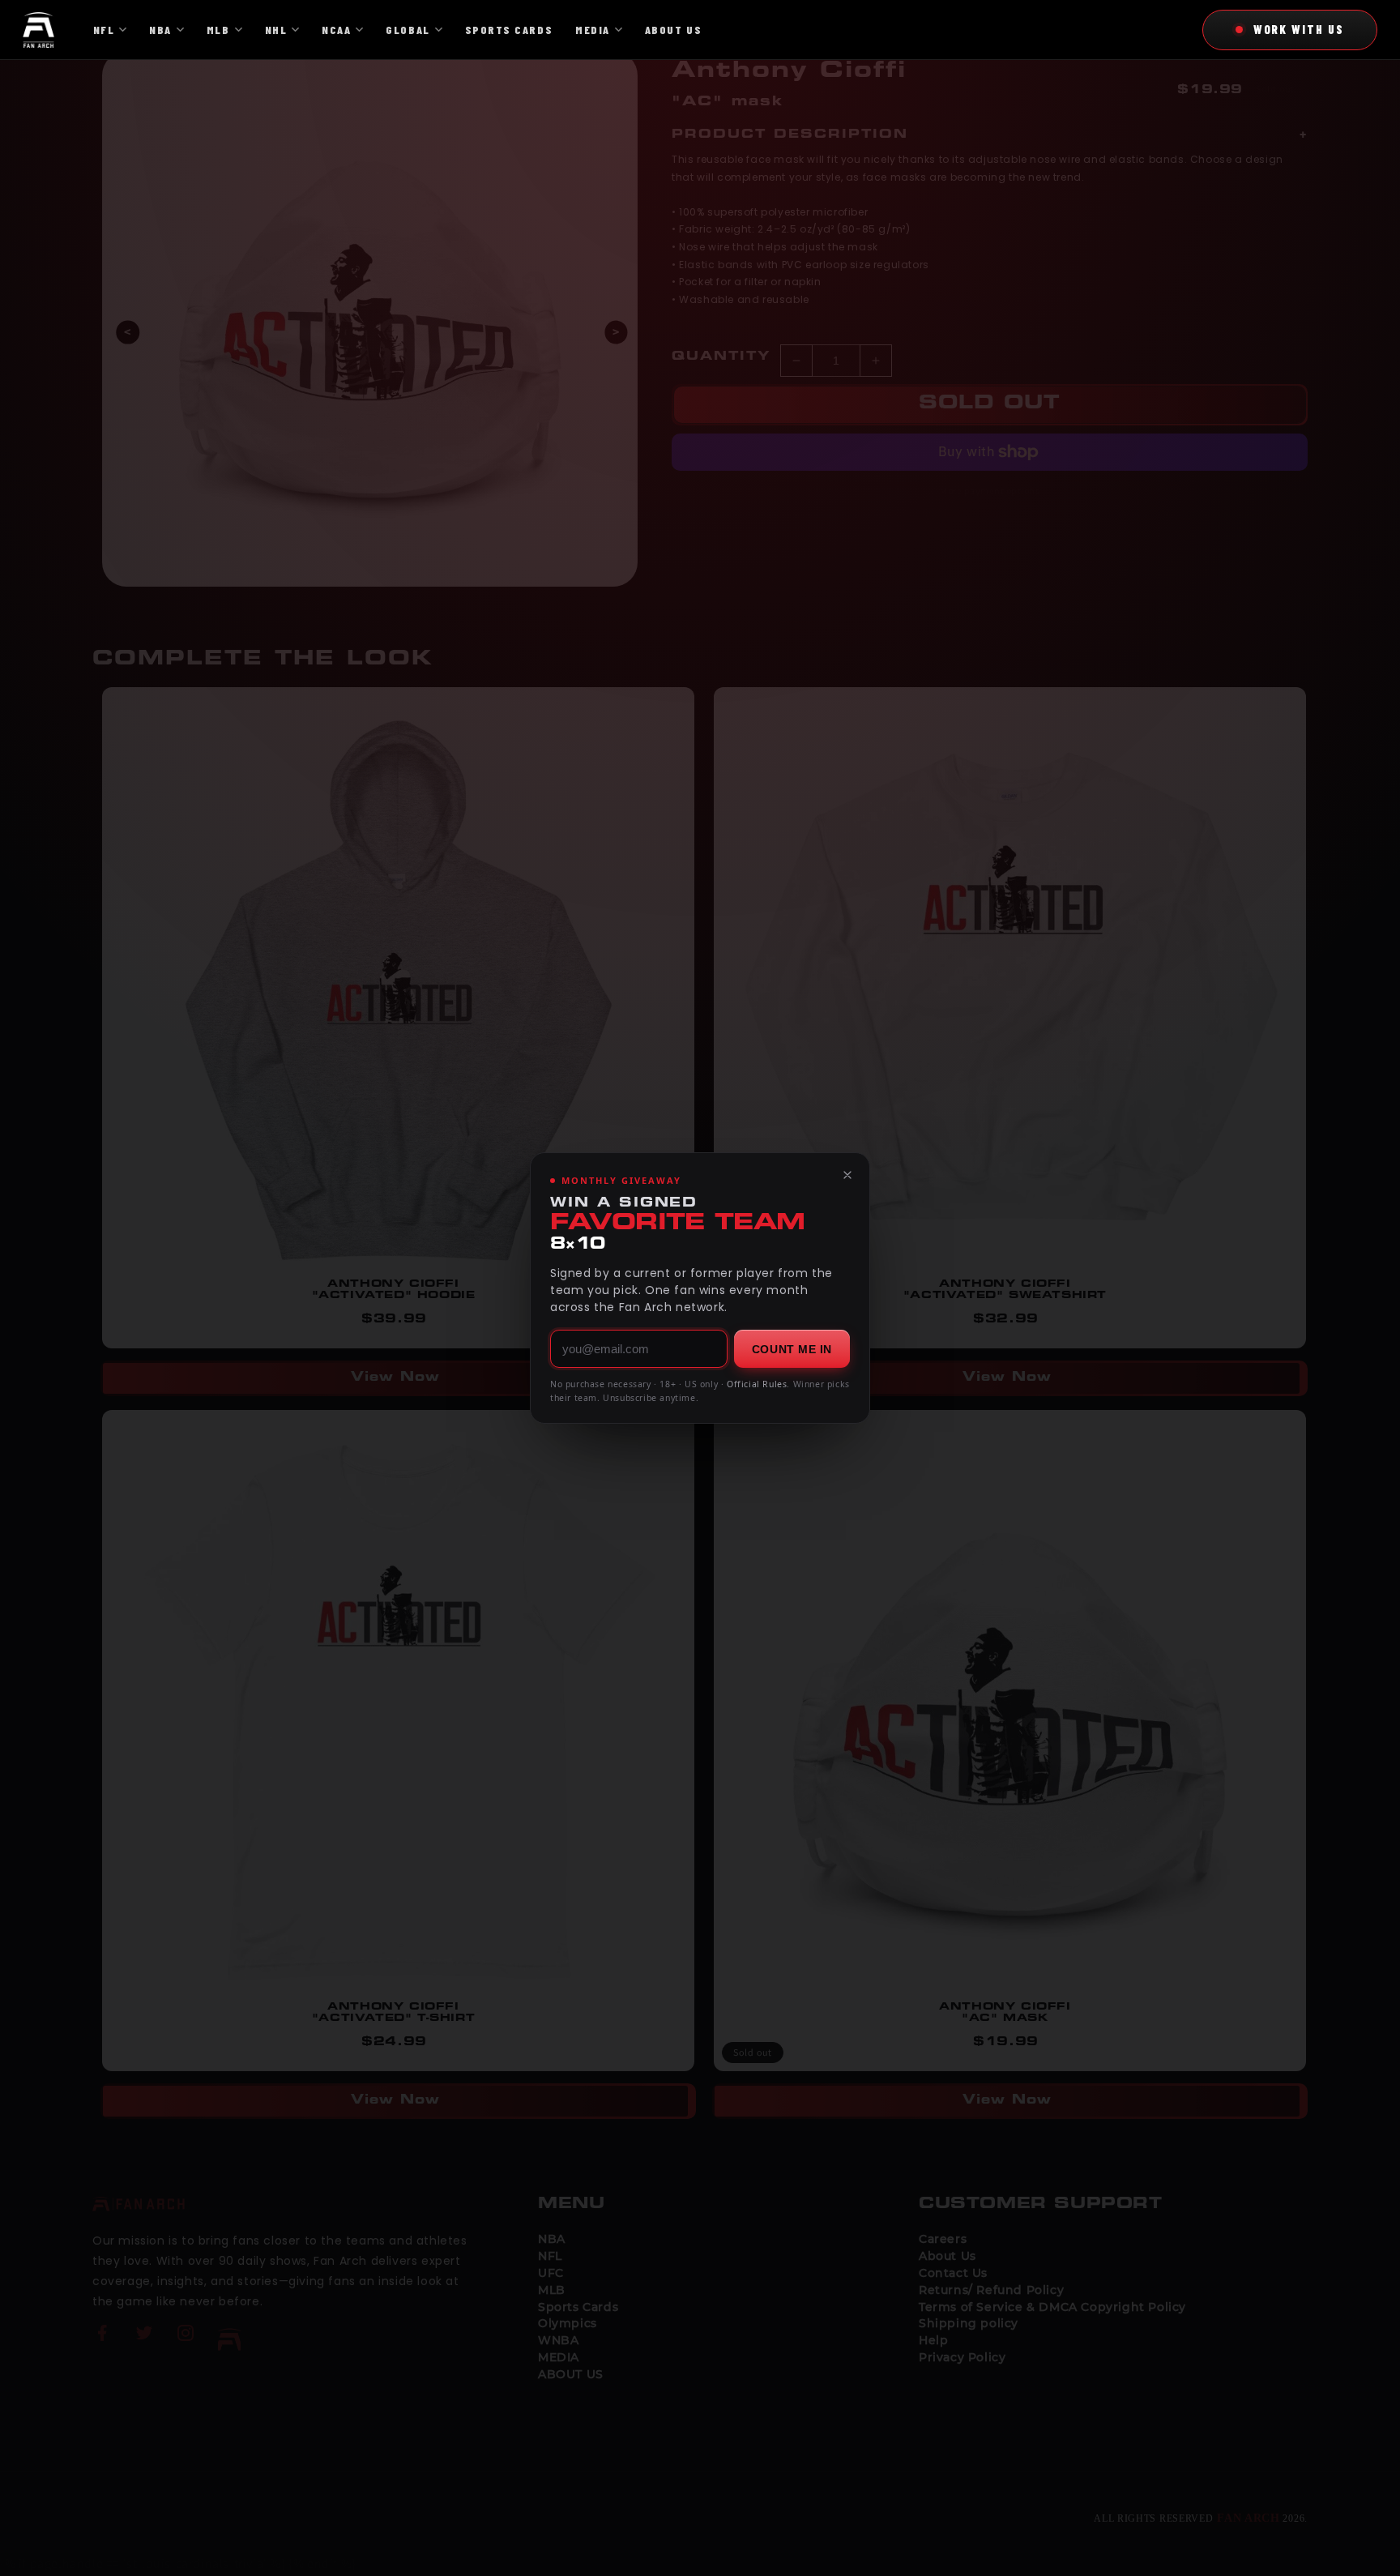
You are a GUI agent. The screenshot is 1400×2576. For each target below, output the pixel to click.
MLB (218, 30)
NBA (160, 30)
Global (408, 30)
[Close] (847, 1175)
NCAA (336, 30)
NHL (276, 30)
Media (593, 30)
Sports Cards (509, 30)
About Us (673, 30)
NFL (104, 30)
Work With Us (1299, 29)
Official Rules (757, 1384)
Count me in (792, 1349)
